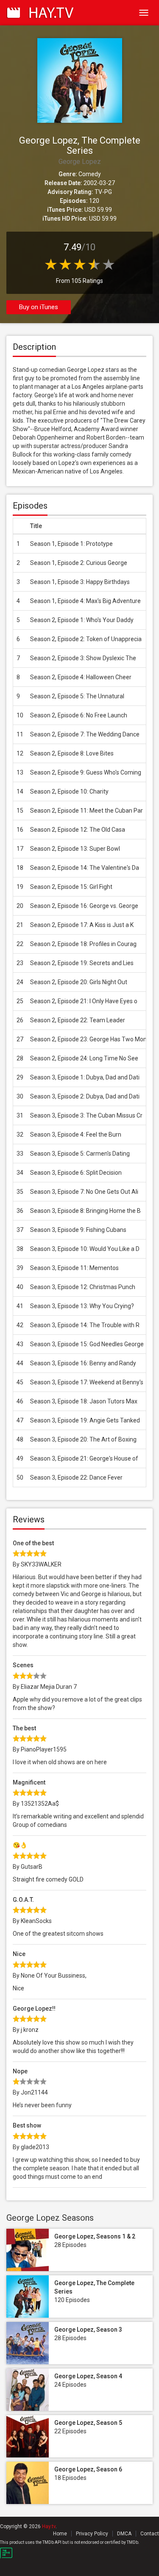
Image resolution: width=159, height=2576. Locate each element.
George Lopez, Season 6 (88, 2469)
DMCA (124, 2534)
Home (60, 2534)
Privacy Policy (92, 2534)
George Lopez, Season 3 (88, 2330)
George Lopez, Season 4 (88, 2376)
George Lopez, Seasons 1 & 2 (95, 2236)
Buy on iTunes (39, 307)
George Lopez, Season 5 (88, 2423)
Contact (150, 2534)
